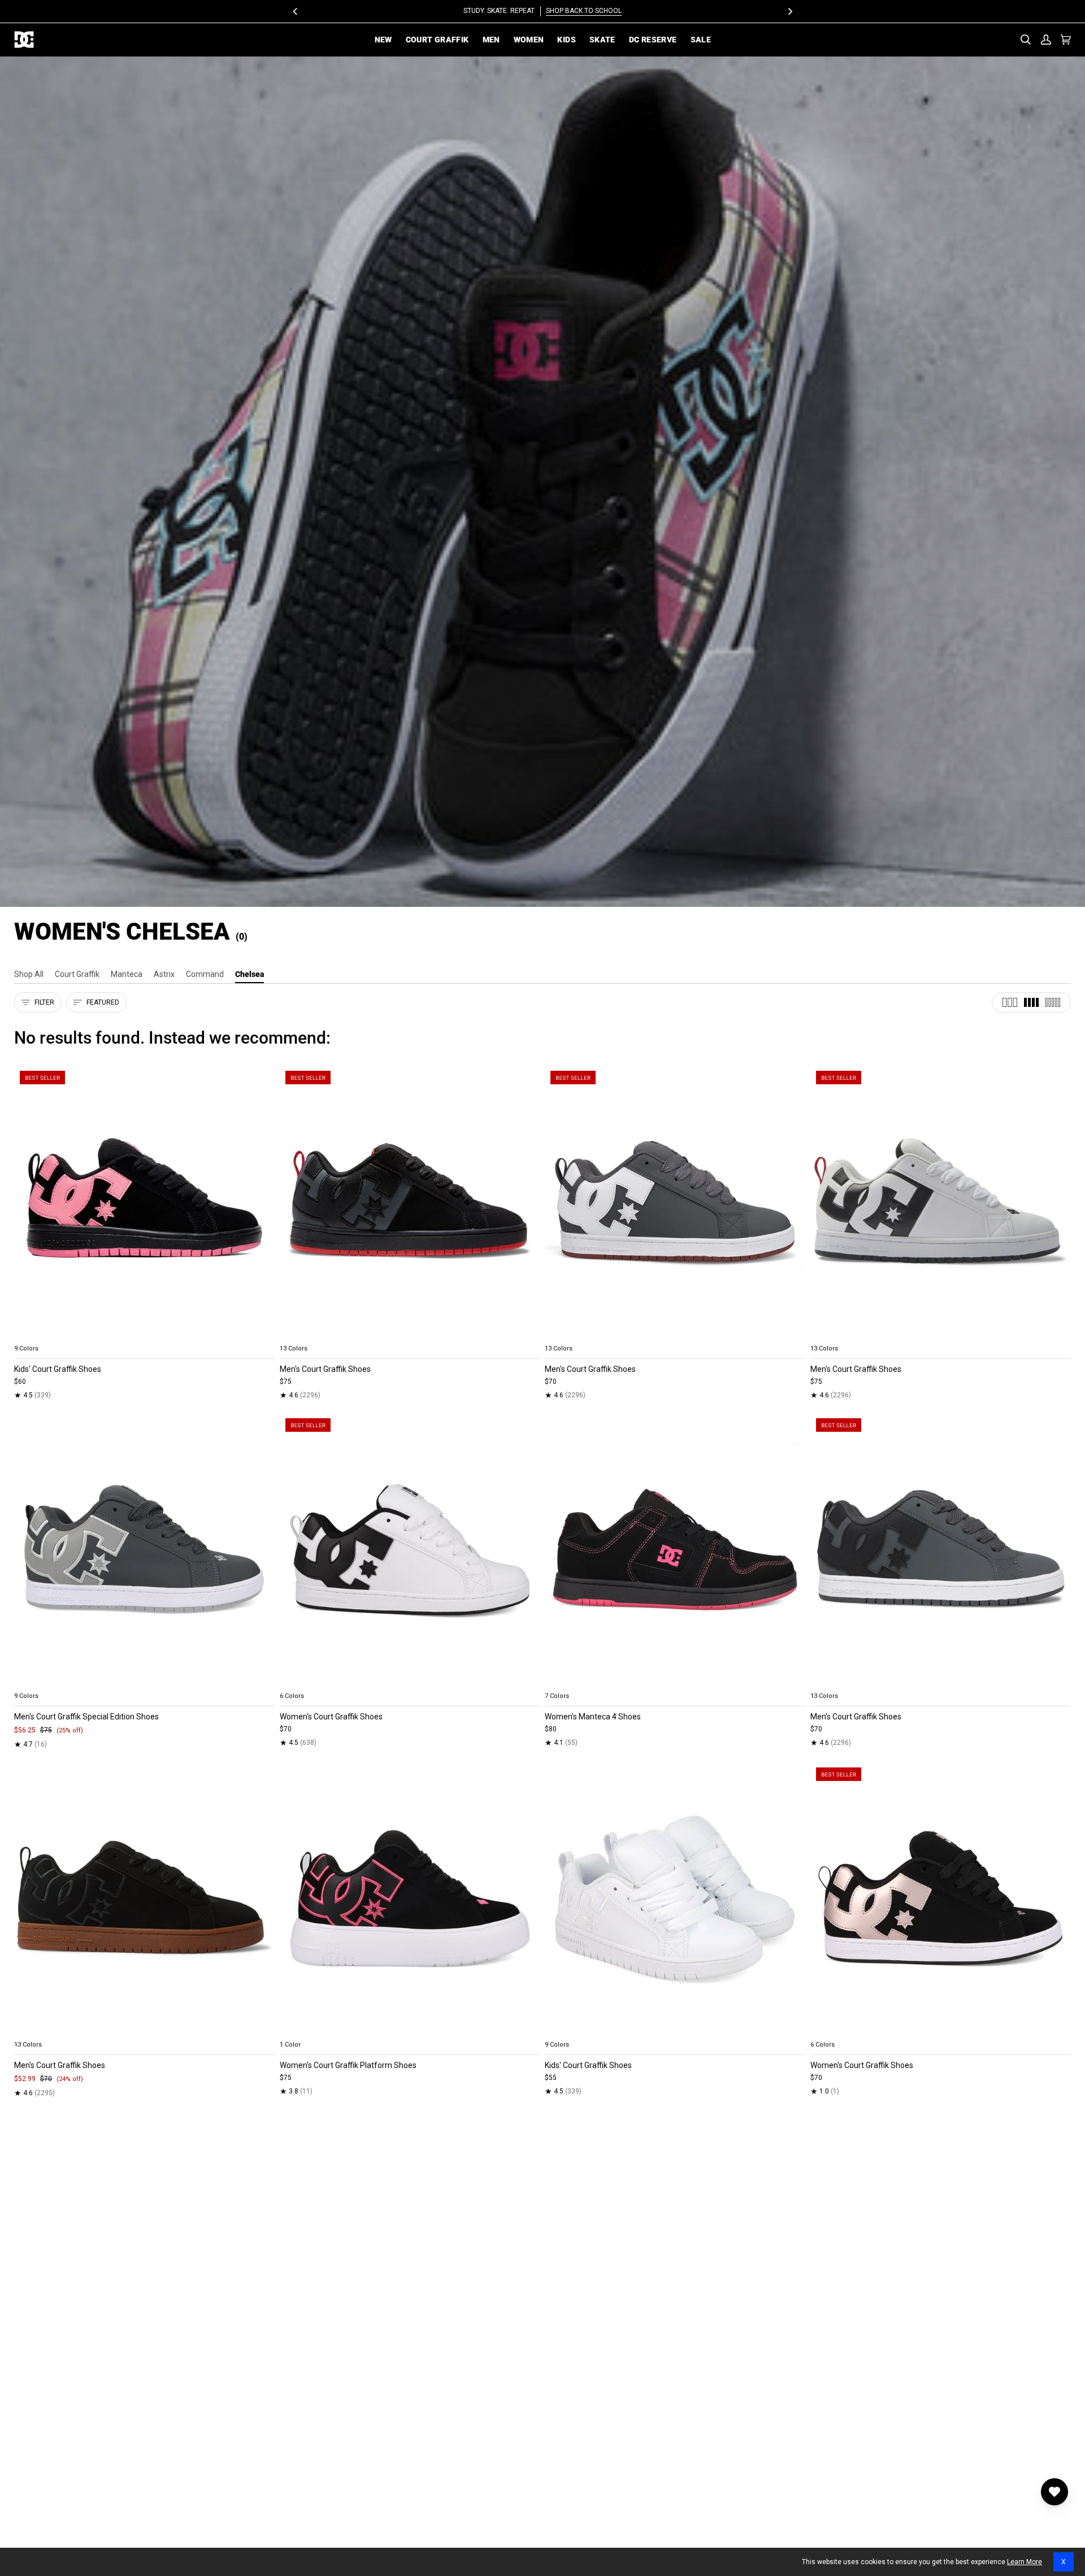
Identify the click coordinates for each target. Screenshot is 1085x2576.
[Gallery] (145, 1202)
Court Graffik (77, 974)
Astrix (164, 974)
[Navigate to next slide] (531, 1335)
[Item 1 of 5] (145, 1202)
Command (205, 974)
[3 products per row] (1010, 1002)
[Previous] (296, 11)
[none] (145, 1335)
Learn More (1025, 2562)
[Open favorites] (1054, 2492)
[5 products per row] (1053, 1002)
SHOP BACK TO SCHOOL (584, 11)
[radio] (29, 1335)
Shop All (29, 974)
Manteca (127, 974)
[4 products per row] (1031, 1002)
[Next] (789, 11)
